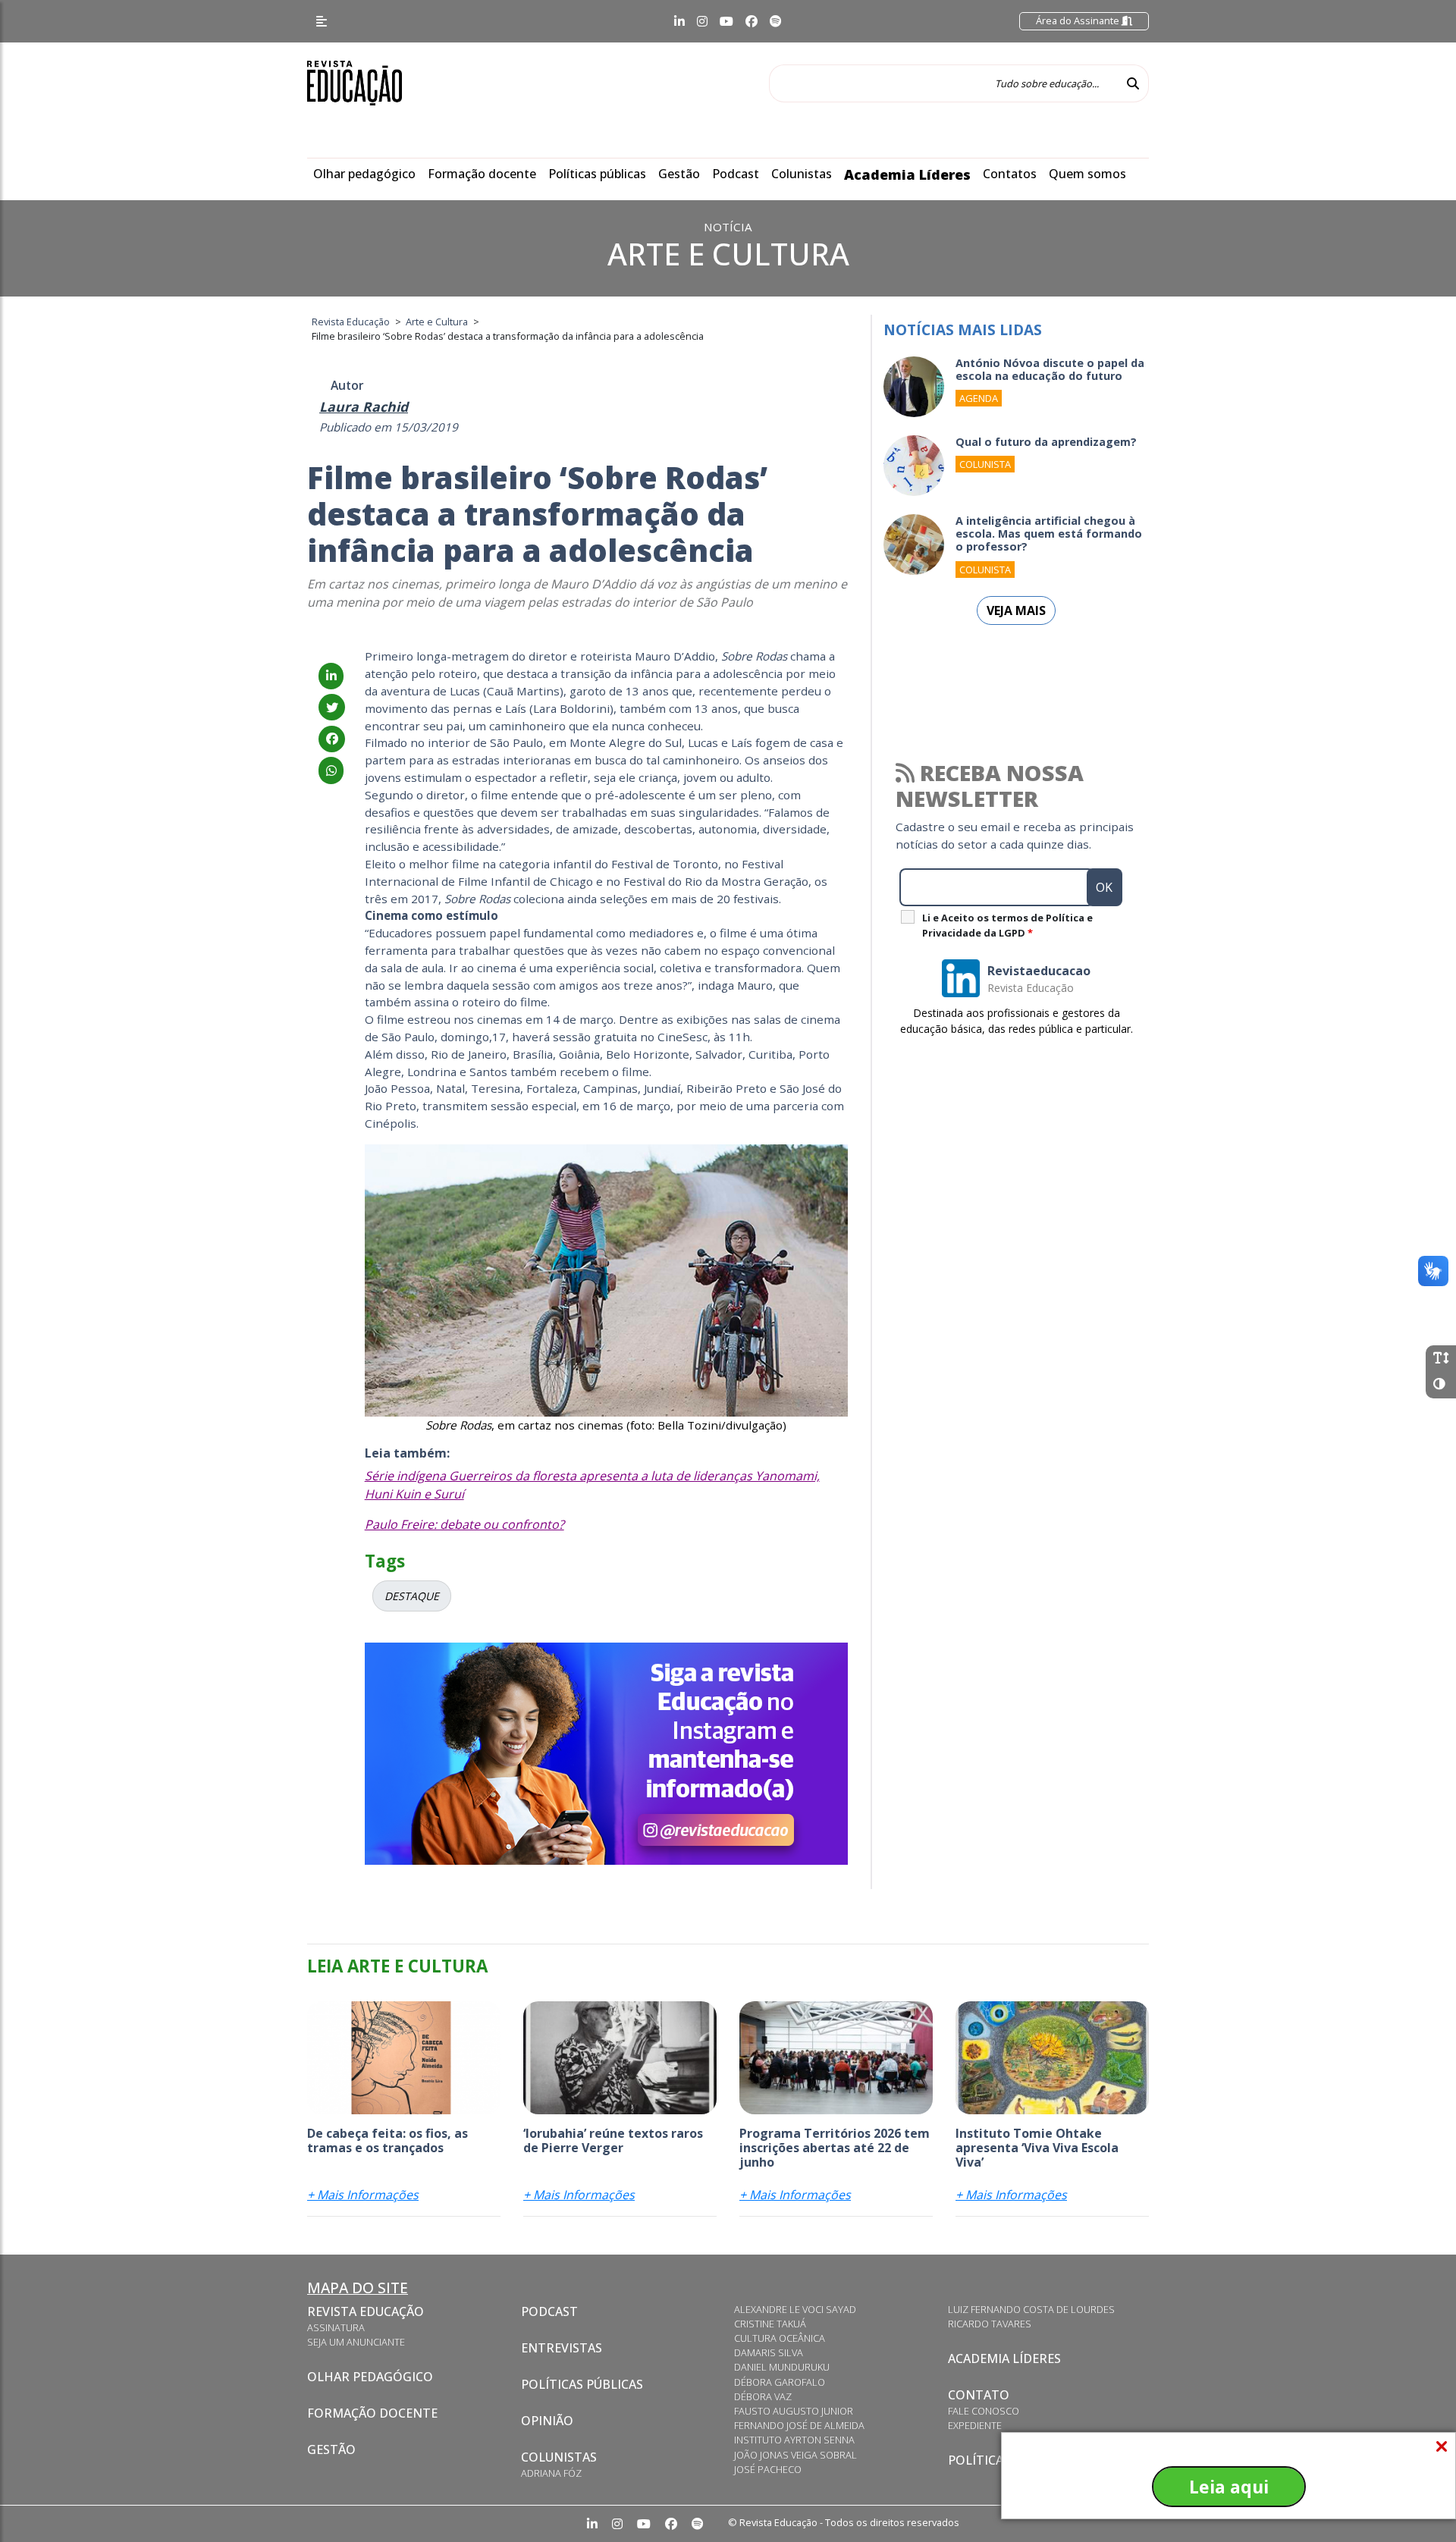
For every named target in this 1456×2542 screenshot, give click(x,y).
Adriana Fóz (551, 2473)
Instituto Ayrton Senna (794, 2440)
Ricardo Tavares (990, 2324)
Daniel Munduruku (782, 2367)
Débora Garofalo (780, 2382)
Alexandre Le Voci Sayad (795, 2309)
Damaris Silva (769, 2352)
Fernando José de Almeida (799, 2425)
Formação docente (482, 174)
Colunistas (802, 174)
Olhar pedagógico (364, 174)
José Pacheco (768, 2469)
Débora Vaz (763, 2396)
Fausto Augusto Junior (794, 2411)
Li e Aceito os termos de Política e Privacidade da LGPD (1007, 925)
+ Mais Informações (363, 2195)
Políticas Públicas (582, 2384)
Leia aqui (1229, 2487)
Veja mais (1016, 610)
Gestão (679, 174)
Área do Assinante (1079, 20)
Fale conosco (984, 2411)
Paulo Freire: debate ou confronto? (464, 1524)
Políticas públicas (597, 174)
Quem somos (1087, 174)
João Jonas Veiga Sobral (795, 2455)
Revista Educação (366, 2311)
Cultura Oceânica (780, 2338)
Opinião (547, 2421)
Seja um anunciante (356, 2342)
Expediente (975, 2425)
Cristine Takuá (770, 2324)
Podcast (736, 174)
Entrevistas (562, 2348)
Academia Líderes (907, 174)
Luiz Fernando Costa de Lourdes (1031, 2309)
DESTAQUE (412, 1596)
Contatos (1010, 174)
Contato (979, 2395)
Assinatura (336, 2327)
